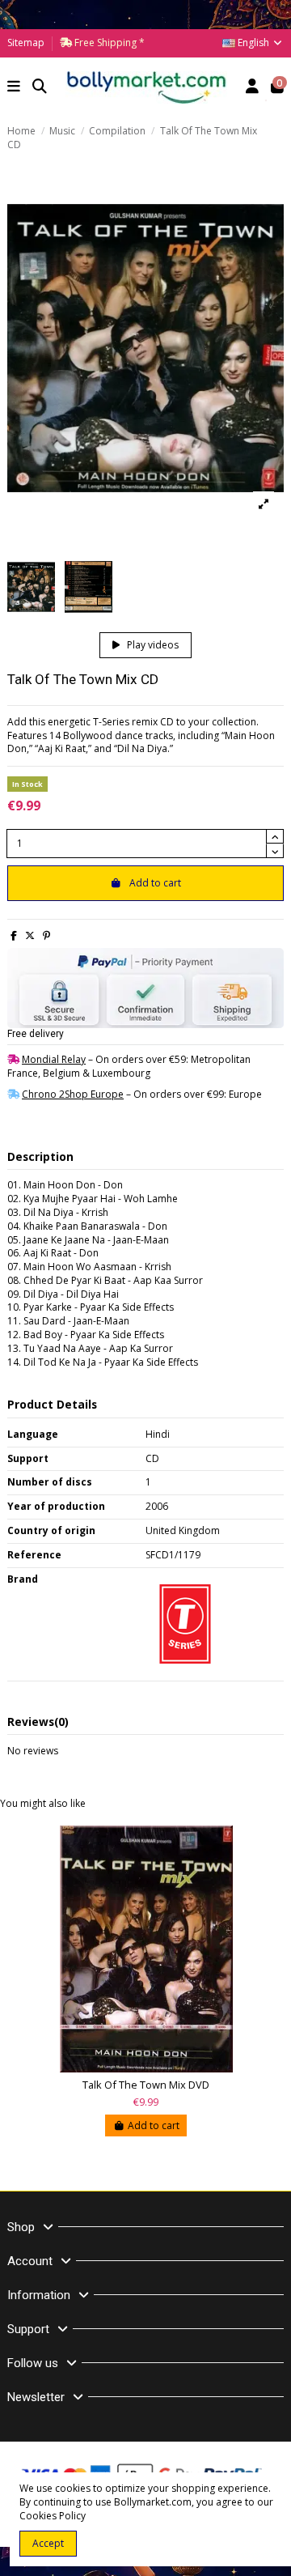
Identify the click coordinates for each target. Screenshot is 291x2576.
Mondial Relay (54, 1059)
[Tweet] (30, 935)
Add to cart (155, 883)
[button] (14, 88)
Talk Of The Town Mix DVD (146, 2085)
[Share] (14, 935)
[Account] (253, 88)
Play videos (152, 645)
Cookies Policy (53, 2516)
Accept (48, 2543)
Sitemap (26, 43)
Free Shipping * (108, 43)
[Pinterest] (46, 935)
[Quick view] (272, 1849)
